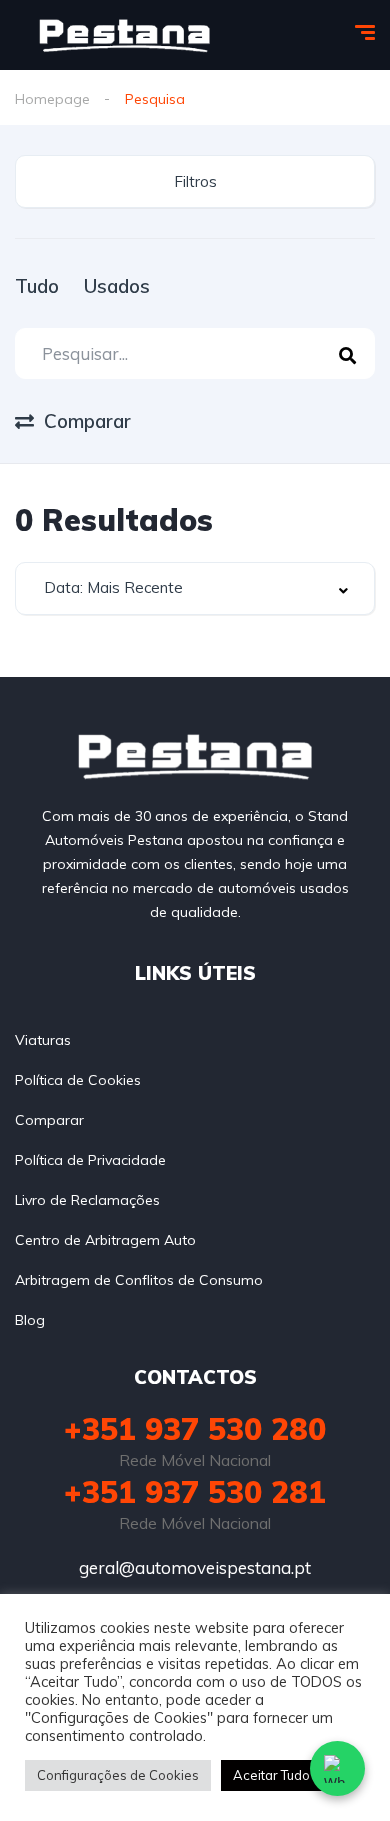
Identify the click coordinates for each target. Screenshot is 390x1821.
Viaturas (43, 1040)
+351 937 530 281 (195, 1492)
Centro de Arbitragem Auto (105, 1240)
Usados (117, 286)
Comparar (49, 1120)
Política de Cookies (78, 1080)
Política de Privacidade (90, 1160)
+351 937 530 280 (195, 1429)
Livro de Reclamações (87, 1200)
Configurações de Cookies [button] (118, 1775)
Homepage (52, 99)
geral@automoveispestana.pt (195, 1567)
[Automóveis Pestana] (124, 35)
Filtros (195, 181)
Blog (30, 1320)
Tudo (37, 286)
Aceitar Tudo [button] (271, 1775)
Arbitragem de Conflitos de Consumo (139, 1280)
